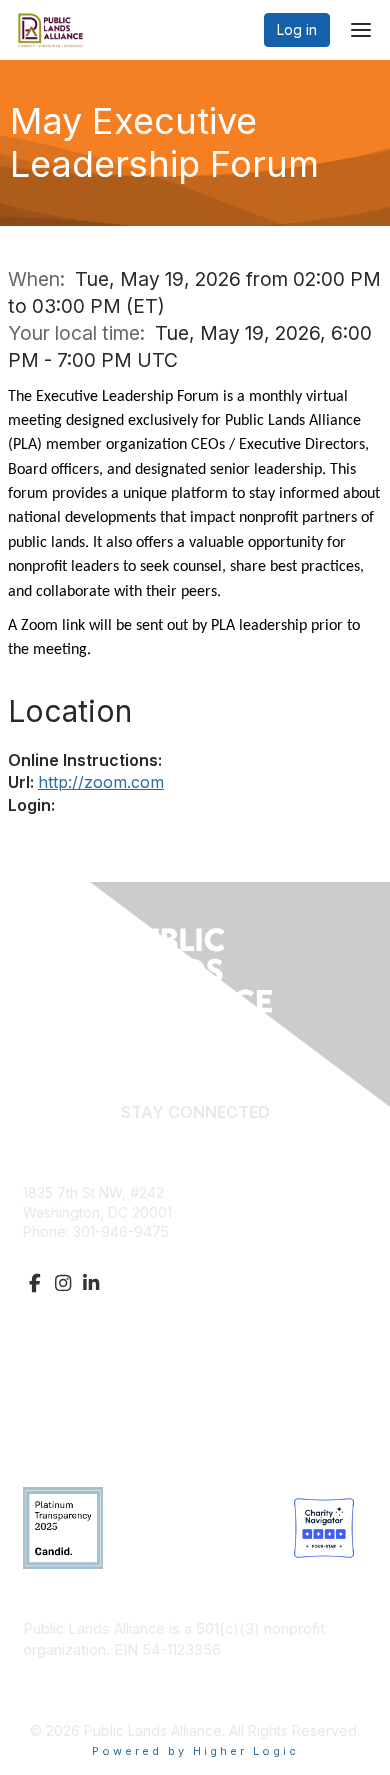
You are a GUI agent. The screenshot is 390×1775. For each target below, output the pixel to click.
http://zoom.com (101, 782)
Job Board (58, 1411)
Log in (297, 29)
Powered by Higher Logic (195, 1751)
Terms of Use (67, 1431)
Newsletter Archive (85, 1392)
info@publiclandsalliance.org (118, 1251)
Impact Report (69, 1372)
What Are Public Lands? (100, 1352)
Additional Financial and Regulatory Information (181, 1680)
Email (195, 1142)
